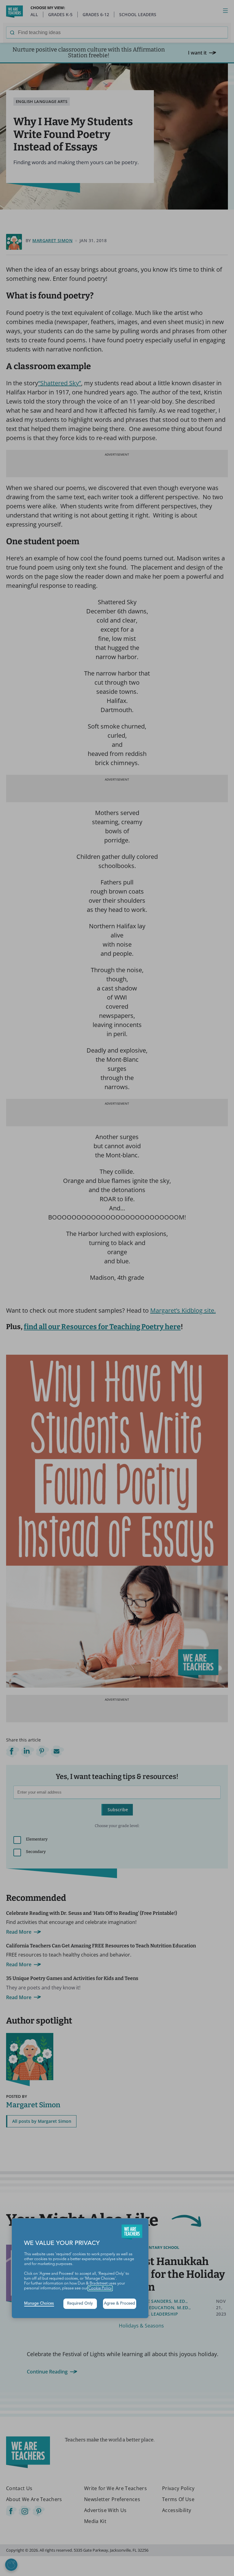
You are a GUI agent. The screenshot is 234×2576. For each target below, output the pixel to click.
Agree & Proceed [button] (119, 2304)
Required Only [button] (80, 2304)
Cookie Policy (100, 2288)
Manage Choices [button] (39, 2304)
